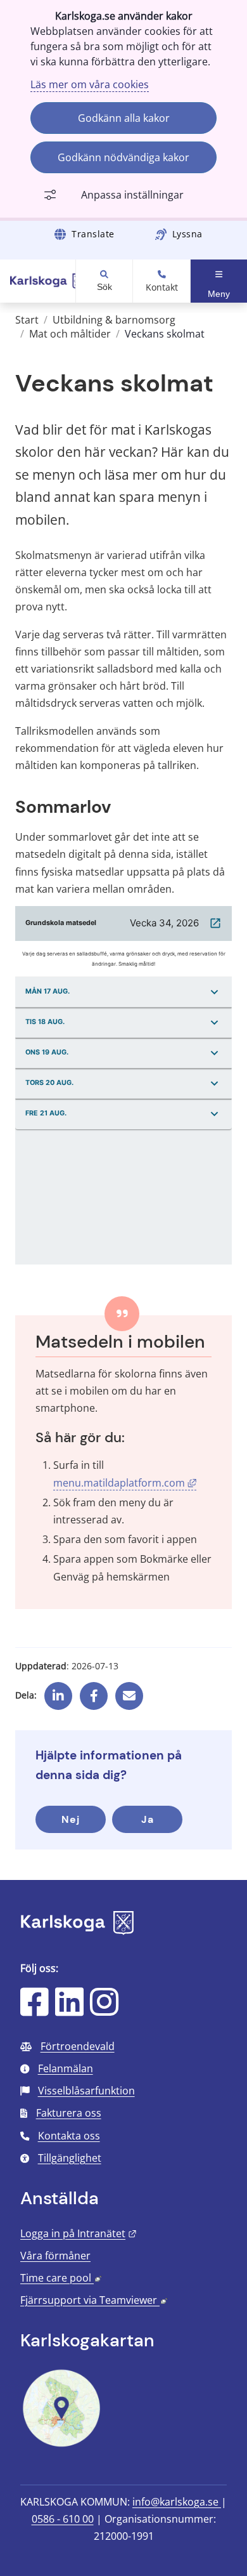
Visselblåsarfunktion (86, 2091)
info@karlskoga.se (177, 2502)
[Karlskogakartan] (61, 2445)
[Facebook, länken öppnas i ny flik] (94, 1691)
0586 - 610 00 (63, 2519)
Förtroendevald (78, 2046)
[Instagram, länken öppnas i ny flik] (104, 2010)
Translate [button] (93, 234)
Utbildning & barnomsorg (114, 320)
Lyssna (187, 234)
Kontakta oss (69, 2136)
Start (27, 320)
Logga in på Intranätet (79, 2233)
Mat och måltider (70, 334)
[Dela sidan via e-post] (129, 1691)
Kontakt (162, 287)
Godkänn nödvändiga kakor (123, 157)
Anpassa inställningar (132, 195)
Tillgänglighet (70, 2158)
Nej (71, 1819)
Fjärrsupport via (94, 2300)
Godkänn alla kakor (124, 118)
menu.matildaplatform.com (125, 1483)
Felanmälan (66, 2068)
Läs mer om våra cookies (90, 84)
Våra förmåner (55, 2256)
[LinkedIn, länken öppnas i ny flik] (69, 2010)
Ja (148, 1819)
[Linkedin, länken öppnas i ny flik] (58, 1691)
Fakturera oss (69, 2113)
